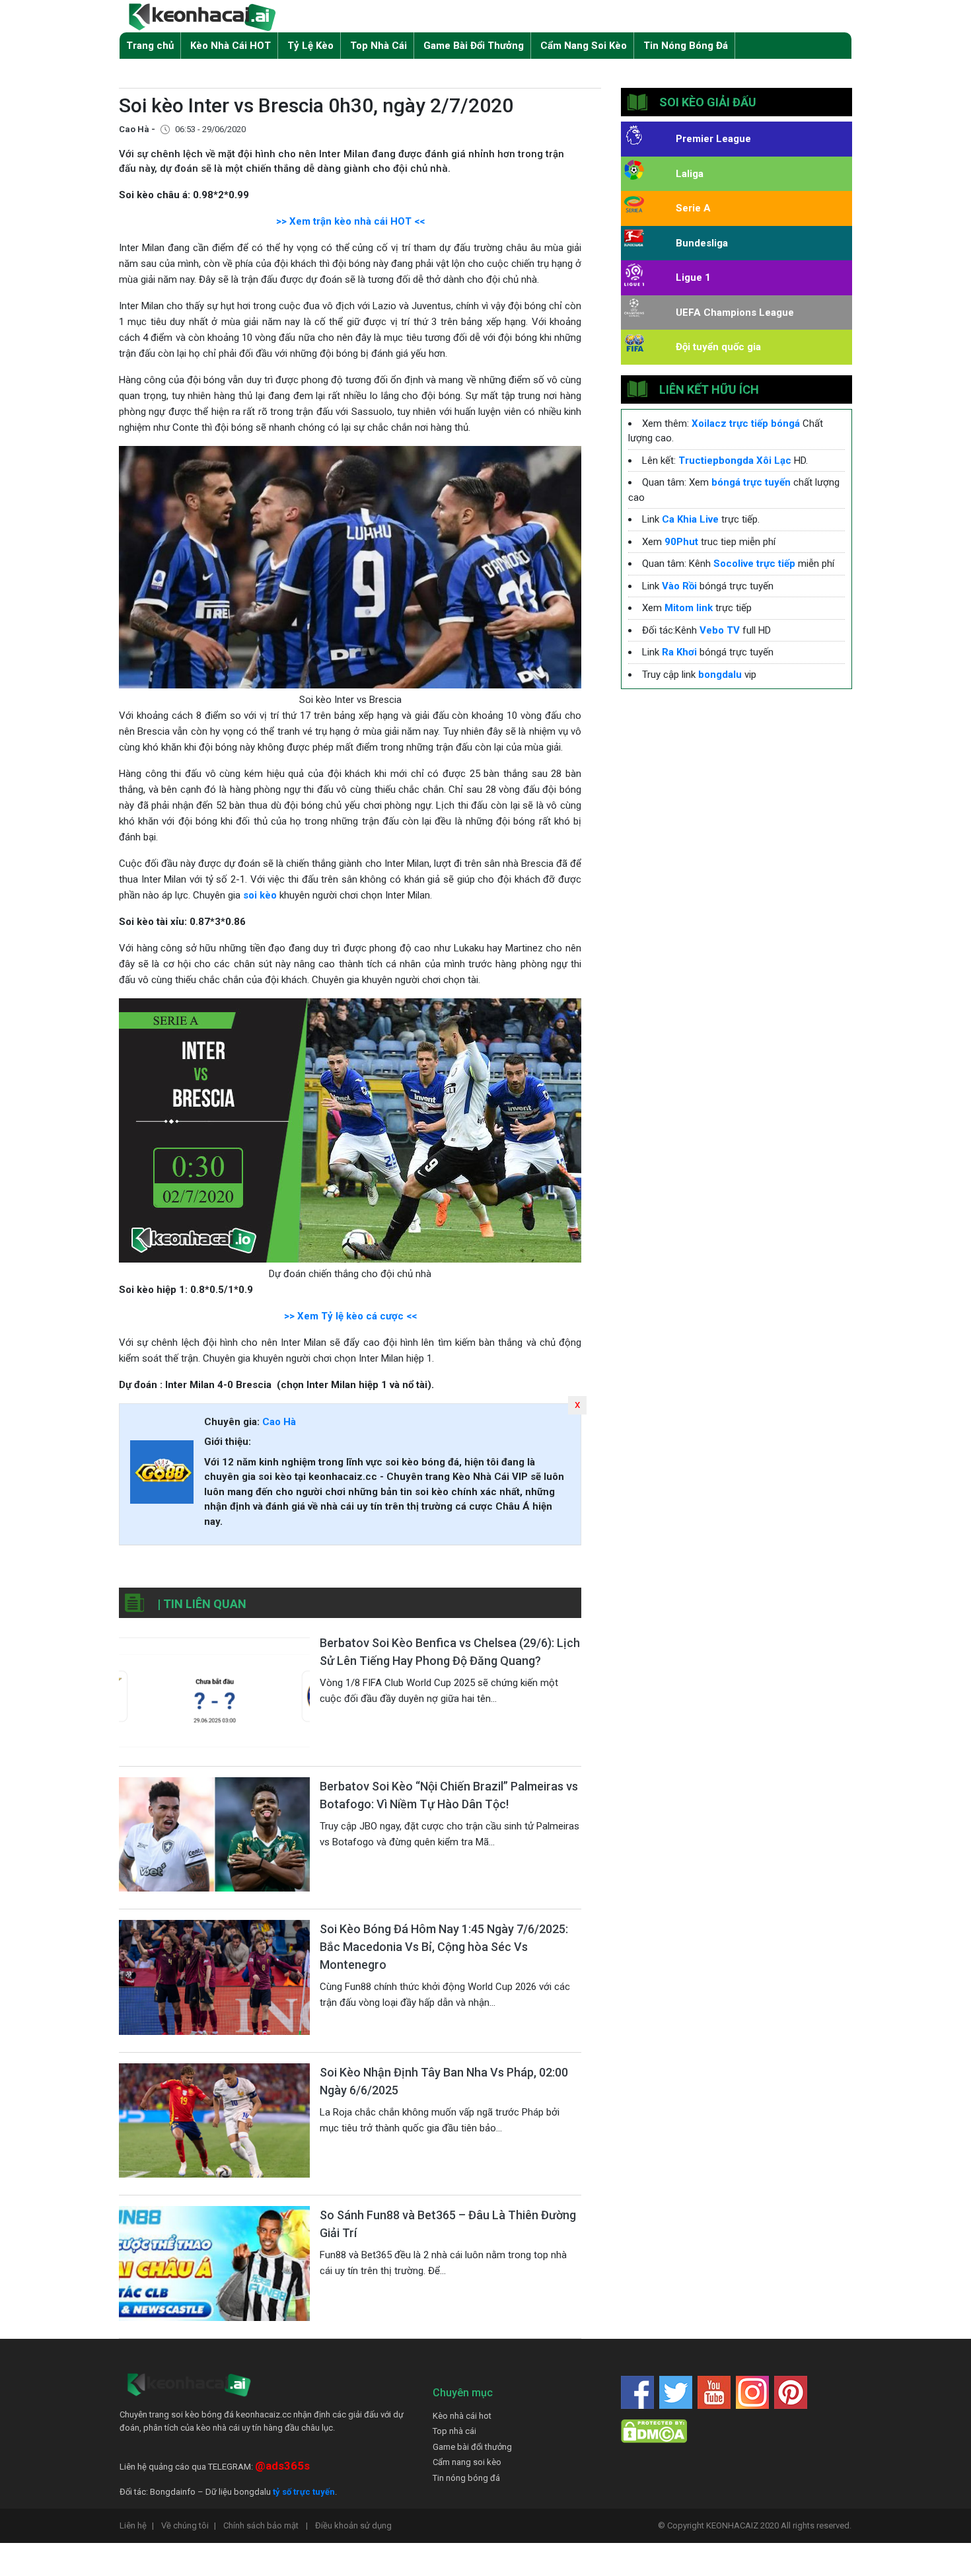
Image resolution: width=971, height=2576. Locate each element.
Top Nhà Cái (378, 46)
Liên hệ (137, 2525)
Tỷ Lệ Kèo (310, 46)
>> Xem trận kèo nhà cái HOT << (350, 221)
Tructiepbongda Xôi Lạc (735, 460)
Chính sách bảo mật (266, 2525)
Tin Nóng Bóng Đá (686, 46)
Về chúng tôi (189, 2525)
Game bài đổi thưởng (472, 2447)
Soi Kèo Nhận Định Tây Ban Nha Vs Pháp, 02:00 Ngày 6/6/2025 (444, 2081)
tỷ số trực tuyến (304, 2492)
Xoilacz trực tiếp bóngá (746, 423)
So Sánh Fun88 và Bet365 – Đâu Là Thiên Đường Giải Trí (448, 2224)
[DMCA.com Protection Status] (654, 2430)
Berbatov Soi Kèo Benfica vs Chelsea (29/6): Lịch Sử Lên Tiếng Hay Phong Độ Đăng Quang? (450, 1652)
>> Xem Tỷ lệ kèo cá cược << (350, 1316)
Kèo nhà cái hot (462, 2416)
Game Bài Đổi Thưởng (474, 46)
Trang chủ (150, 46)
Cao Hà (279, 1422)
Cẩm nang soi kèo (467, 2462)
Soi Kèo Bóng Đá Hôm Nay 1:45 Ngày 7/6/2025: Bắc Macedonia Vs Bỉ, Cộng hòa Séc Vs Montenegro (444, 1947)
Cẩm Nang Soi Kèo (584, 46)
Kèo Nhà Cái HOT (231, 46)
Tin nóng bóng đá (466, 2478)
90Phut (681, 542)
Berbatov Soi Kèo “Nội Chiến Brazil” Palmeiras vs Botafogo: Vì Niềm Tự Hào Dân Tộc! (449, 1795)
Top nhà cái (454, 2431)
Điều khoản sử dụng (353, 2525)
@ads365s (282, 2466)
